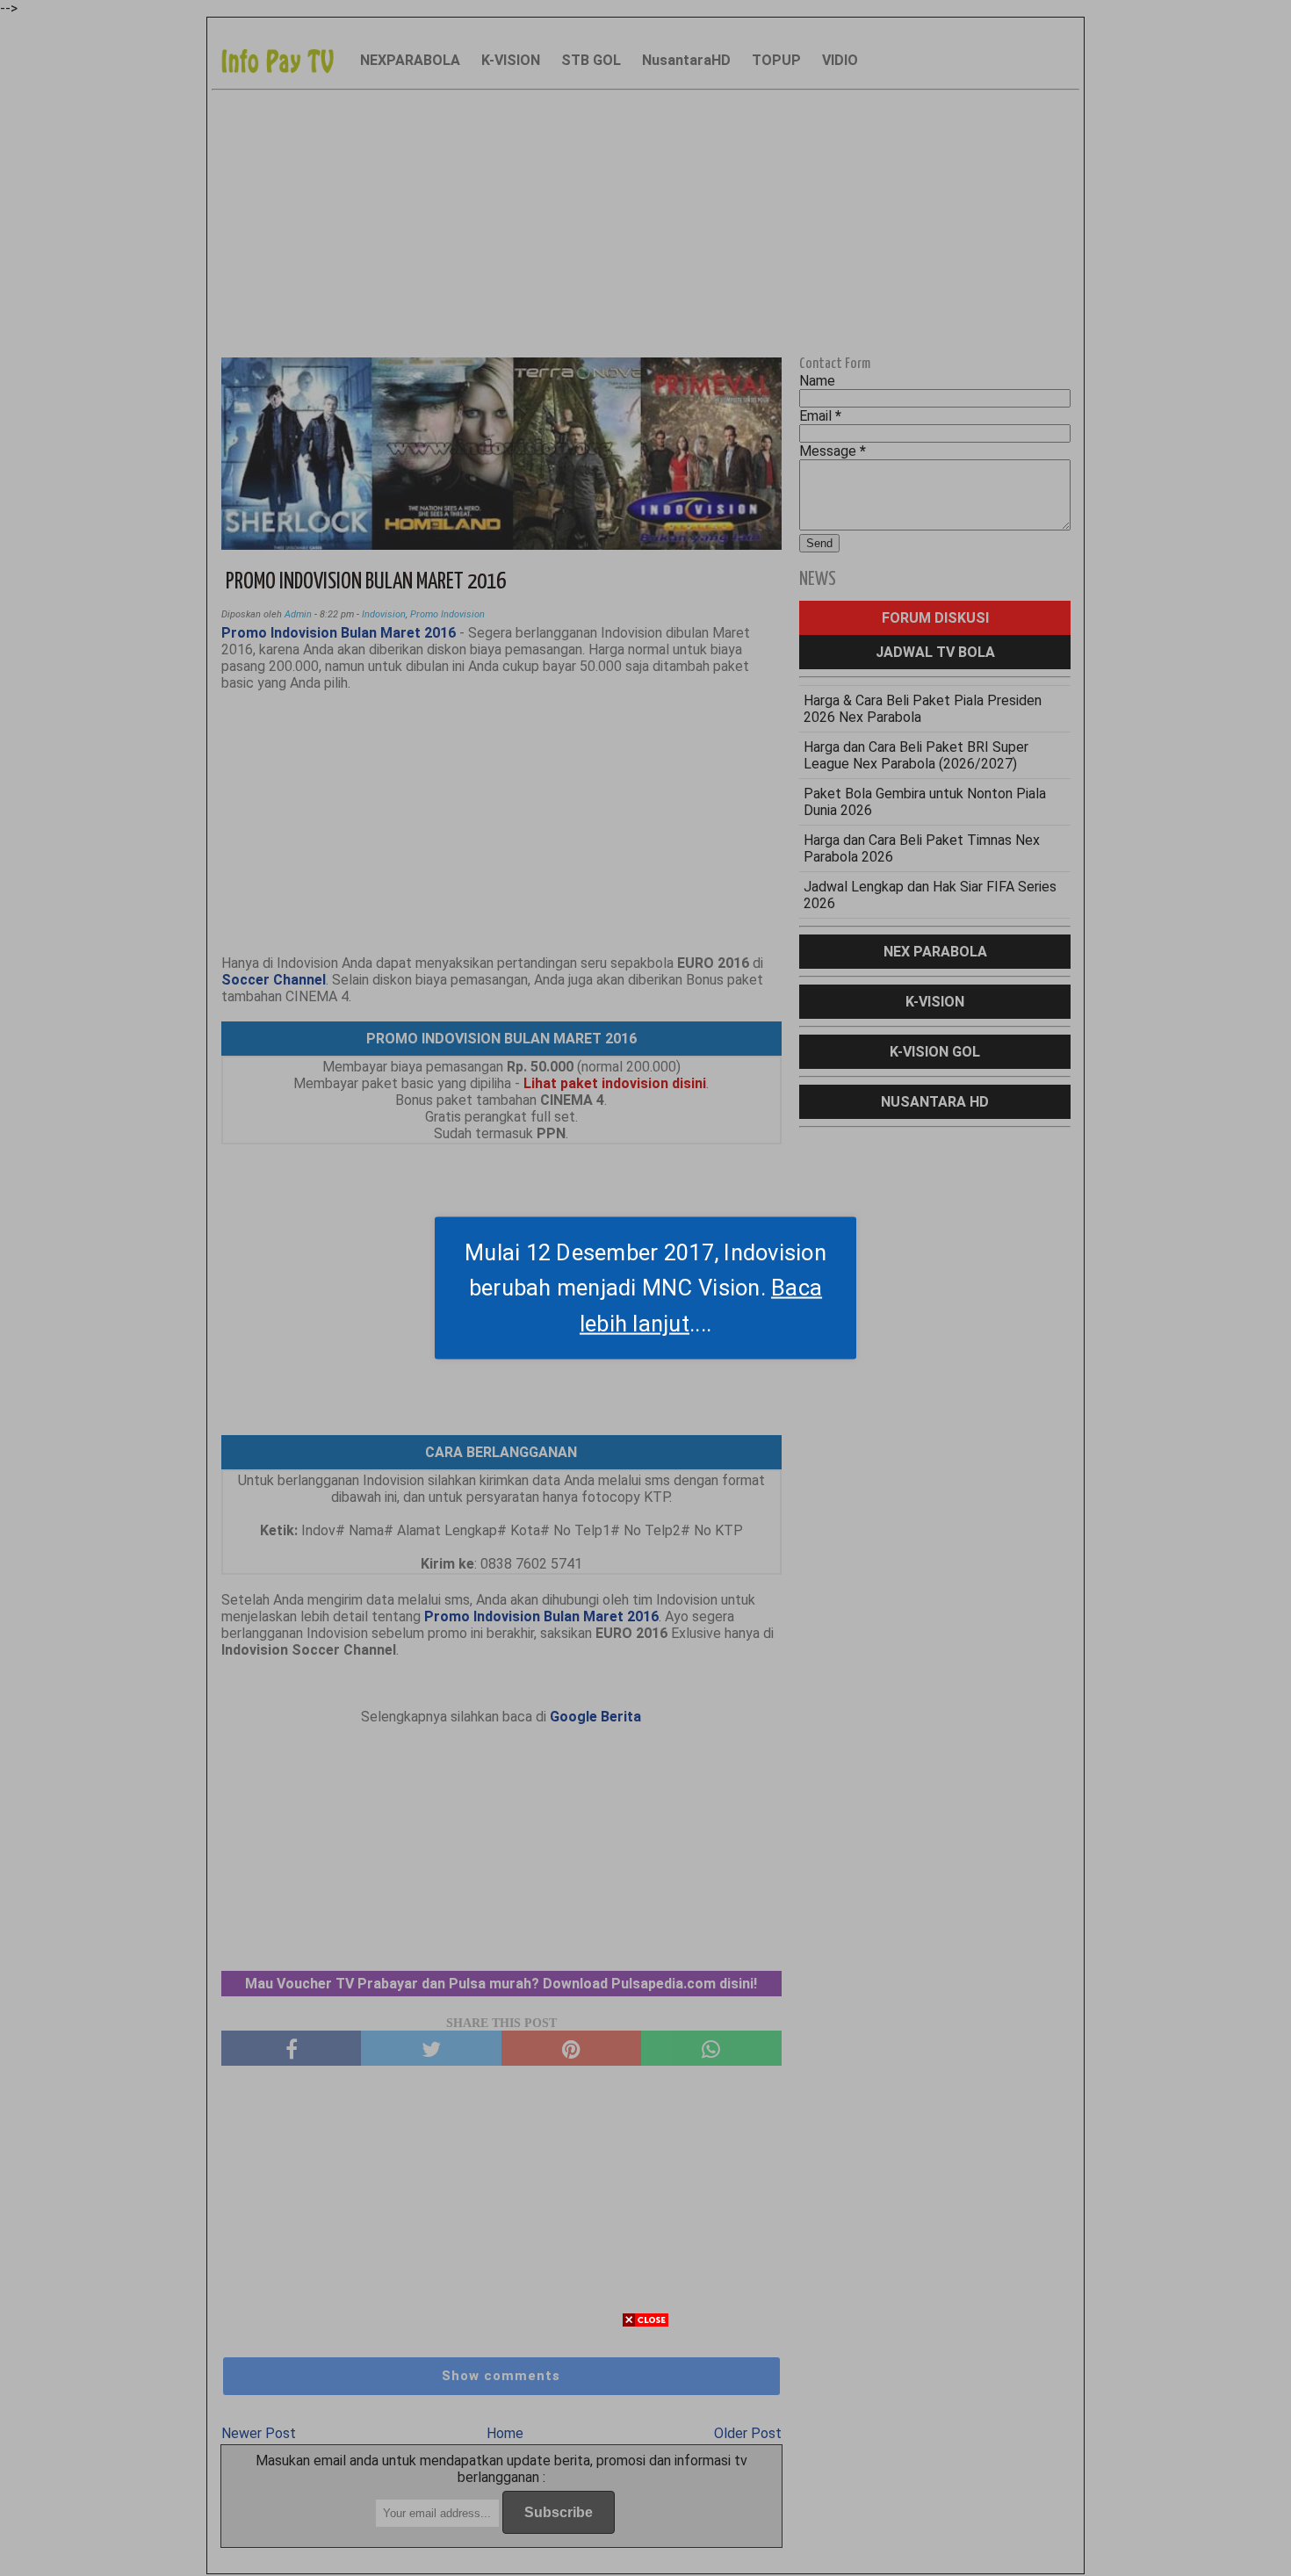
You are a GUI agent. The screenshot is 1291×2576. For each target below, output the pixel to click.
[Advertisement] (645, 2453)
